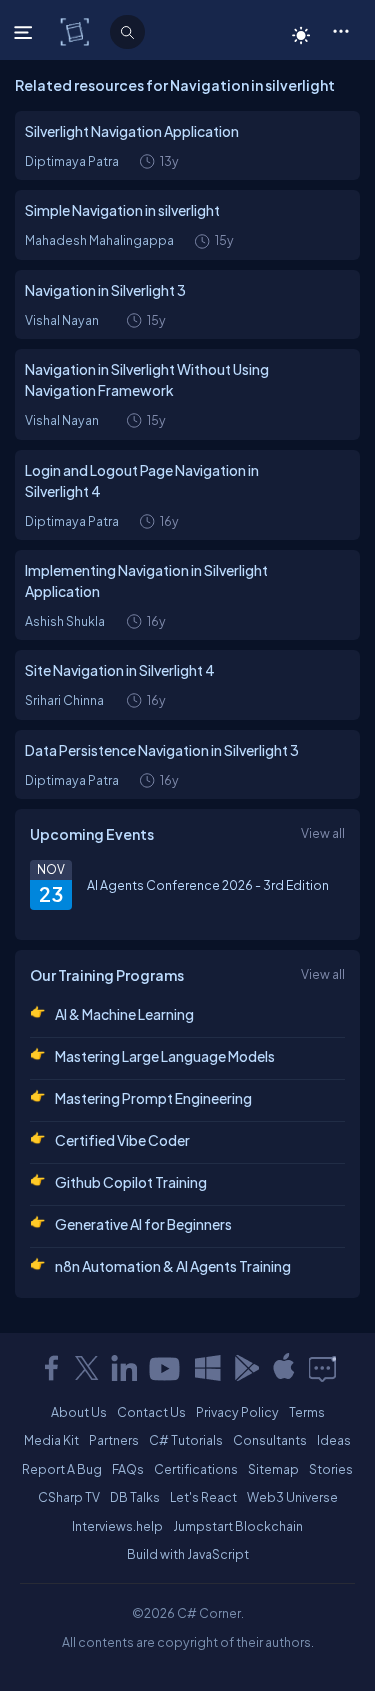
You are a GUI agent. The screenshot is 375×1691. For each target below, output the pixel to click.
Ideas (334, 1440)
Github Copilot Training (131, 1182)
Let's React (203, 1497)
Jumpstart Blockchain (238, 1526)
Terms (307, 1412)
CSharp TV (69, 1497)
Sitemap (273, 1469)
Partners (114, 1440)
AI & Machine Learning (124, 1014)
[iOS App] (284, 1368)
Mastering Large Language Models (165, 1056)
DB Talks (135, 1497)
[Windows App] (208, 1368)
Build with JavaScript (188, 1554)
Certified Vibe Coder (122, 1140)
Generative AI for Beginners (143, 1224)
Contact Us (151, 1412)
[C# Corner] (76, 31)
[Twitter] (87, 1368)
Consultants (270, 1440)
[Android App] (246, 1368)
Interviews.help (117, 1526)
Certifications (196, 1469)
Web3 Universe (292, 1497)
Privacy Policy (237, 1412)
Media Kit (51, 1440)
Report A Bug (62, 1469)
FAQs (128, 1469)
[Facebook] (51, 1368)
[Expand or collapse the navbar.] (25, 32)
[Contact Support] (322, 1368)
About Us (79, 1412)
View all (323, 833)
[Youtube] (166, 1368)
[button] (340, 30)
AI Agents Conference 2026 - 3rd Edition (208, 885)
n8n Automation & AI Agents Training (173, 1266)
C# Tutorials (186, 1440)
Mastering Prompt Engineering (153, 1098)
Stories (331, 1469)
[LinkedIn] (124, 1368)
